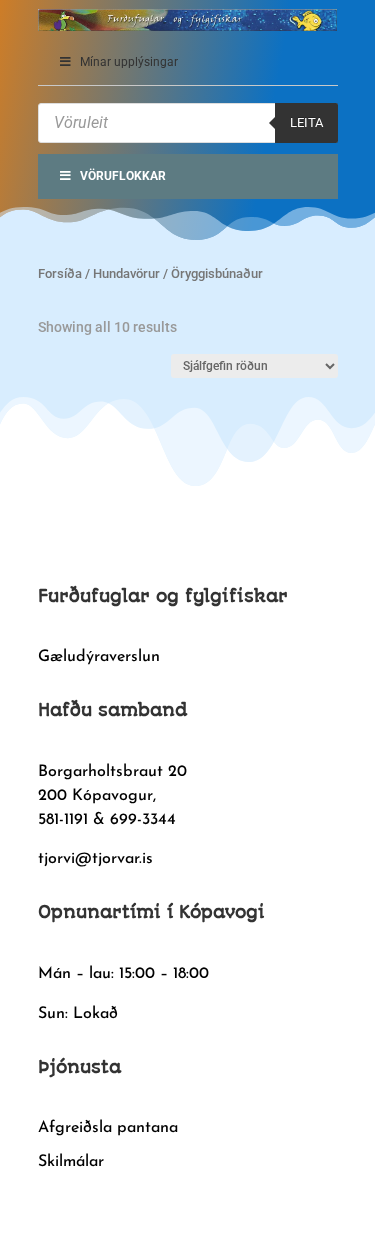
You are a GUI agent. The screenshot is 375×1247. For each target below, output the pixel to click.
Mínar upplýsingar (129, 62)
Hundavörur (126, 273)
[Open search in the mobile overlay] (188, 123)
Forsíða (60, 273)
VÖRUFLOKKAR (123, 176)
